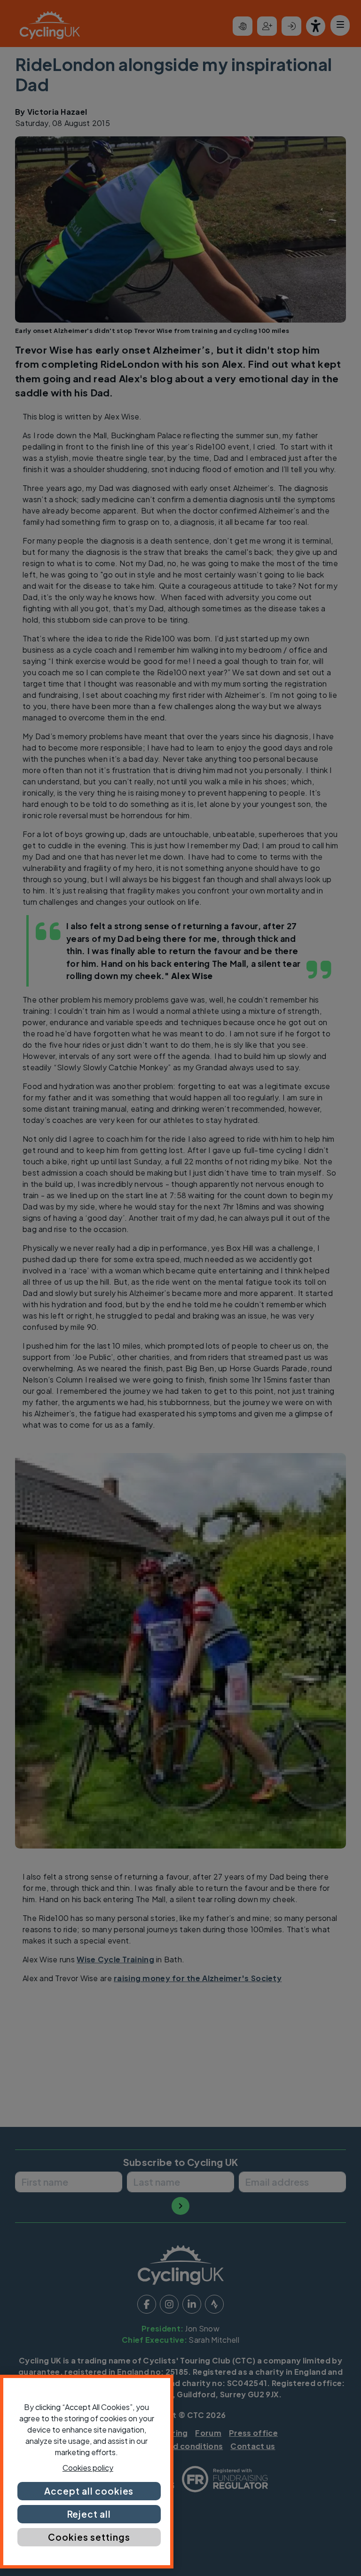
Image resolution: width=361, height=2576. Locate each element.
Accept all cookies (89, 2491)
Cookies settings (89, 2537)
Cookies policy (88, 2468)
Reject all (89, 2514)
